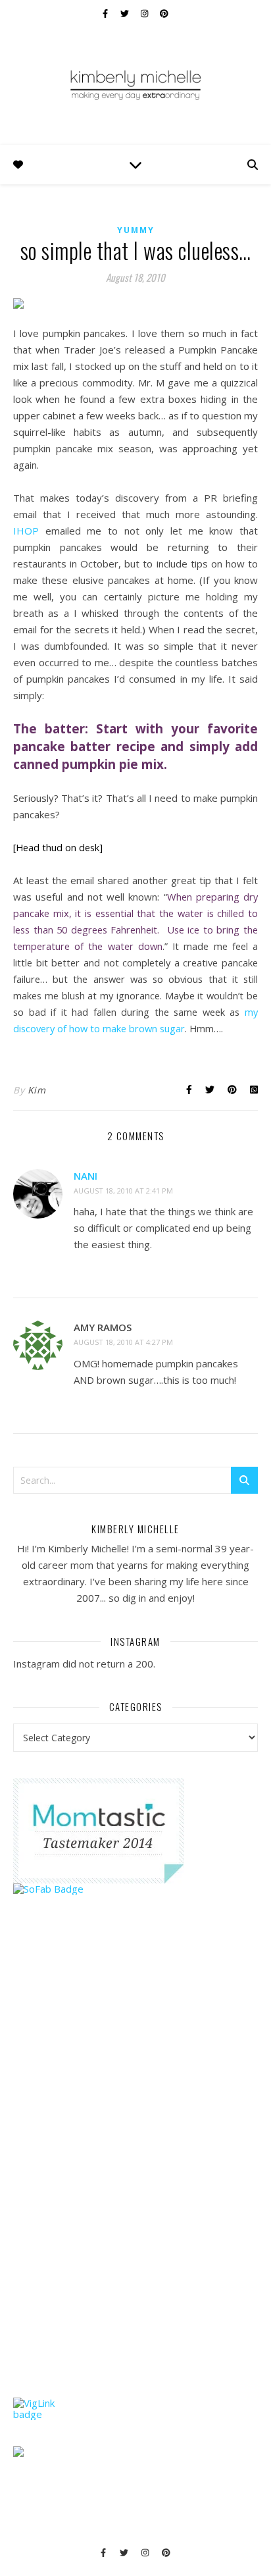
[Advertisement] (112, 2171)
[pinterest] (164, 13)
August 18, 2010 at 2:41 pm (123, 1191)
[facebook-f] (106, 13)
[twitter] (126, 13)
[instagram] (145, 13)
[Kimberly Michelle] (135, 84)
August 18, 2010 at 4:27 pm (123, 1342)
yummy (136, 230)
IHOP (29, 531)
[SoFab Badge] (135, 1889)
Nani (86, 1176)
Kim (37, 1090)
